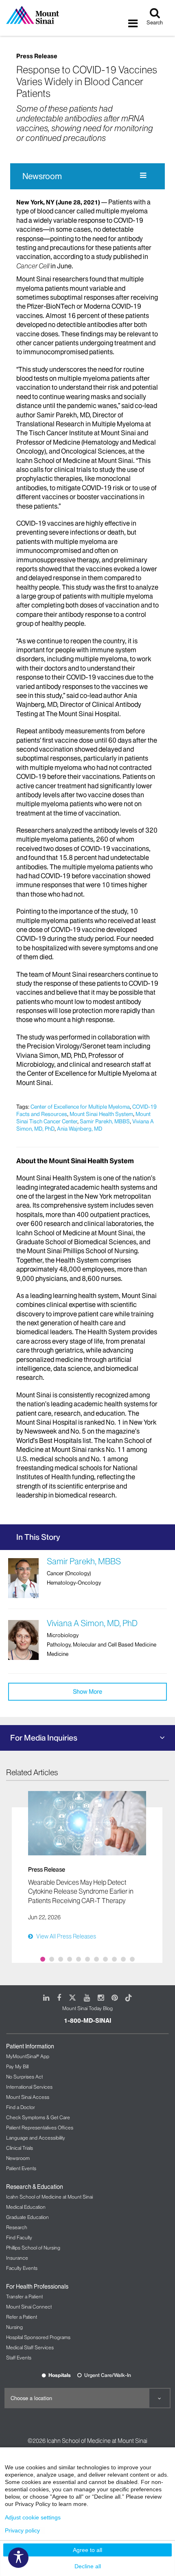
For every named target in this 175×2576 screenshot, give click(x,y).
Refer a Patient (22, 2317)
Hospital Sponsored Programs (38, 2337)
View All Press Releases (66, 1936)
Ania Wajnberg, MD (80, 1129)
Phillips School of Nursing (33, 2248)
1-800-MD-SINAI (87, 2021)
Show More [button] (87, 1692)
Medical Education (26, 2207)
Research (17, 2227)
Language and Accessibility (36, 2138)
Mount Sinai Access (28, 2097)
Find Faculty (19, 2237)
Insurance (17, 2258)
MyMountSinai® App (28, 2056)
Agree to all (87, 2550)
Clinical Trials (20, 2148)
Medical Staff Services (30, 2347)
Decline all (88, 2566)
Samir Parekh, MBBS (105, 1121)
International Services (29, 2087)
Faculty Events (22, 2268)
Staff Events (19, 2358)
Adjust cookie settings (33, 2517)
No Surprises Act (24, 2077)
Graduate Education (27, 2217)
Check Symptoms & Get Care (38, 2117)
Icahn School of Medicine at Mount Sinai (49, 2197)
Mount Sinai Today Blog (87, 2008)
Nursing (14, 2327)
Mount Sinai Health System (101, 1114)
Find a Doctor (21, 2107)
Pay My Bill (17, 2066)
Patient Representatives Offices (40, 2128)
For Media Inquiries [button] (44, 1738)
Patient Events (21, 2168)
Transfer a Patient (24, 2296)
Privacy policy (22, 2530)
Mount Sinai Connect (29, 2307)
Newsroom (42, 176)
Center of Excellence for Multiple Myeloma (80, 1107)
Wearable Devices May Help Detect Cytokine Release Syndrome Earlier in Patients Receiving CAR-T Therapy (81, 1891)
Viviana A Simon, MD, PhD (92, 1623)
